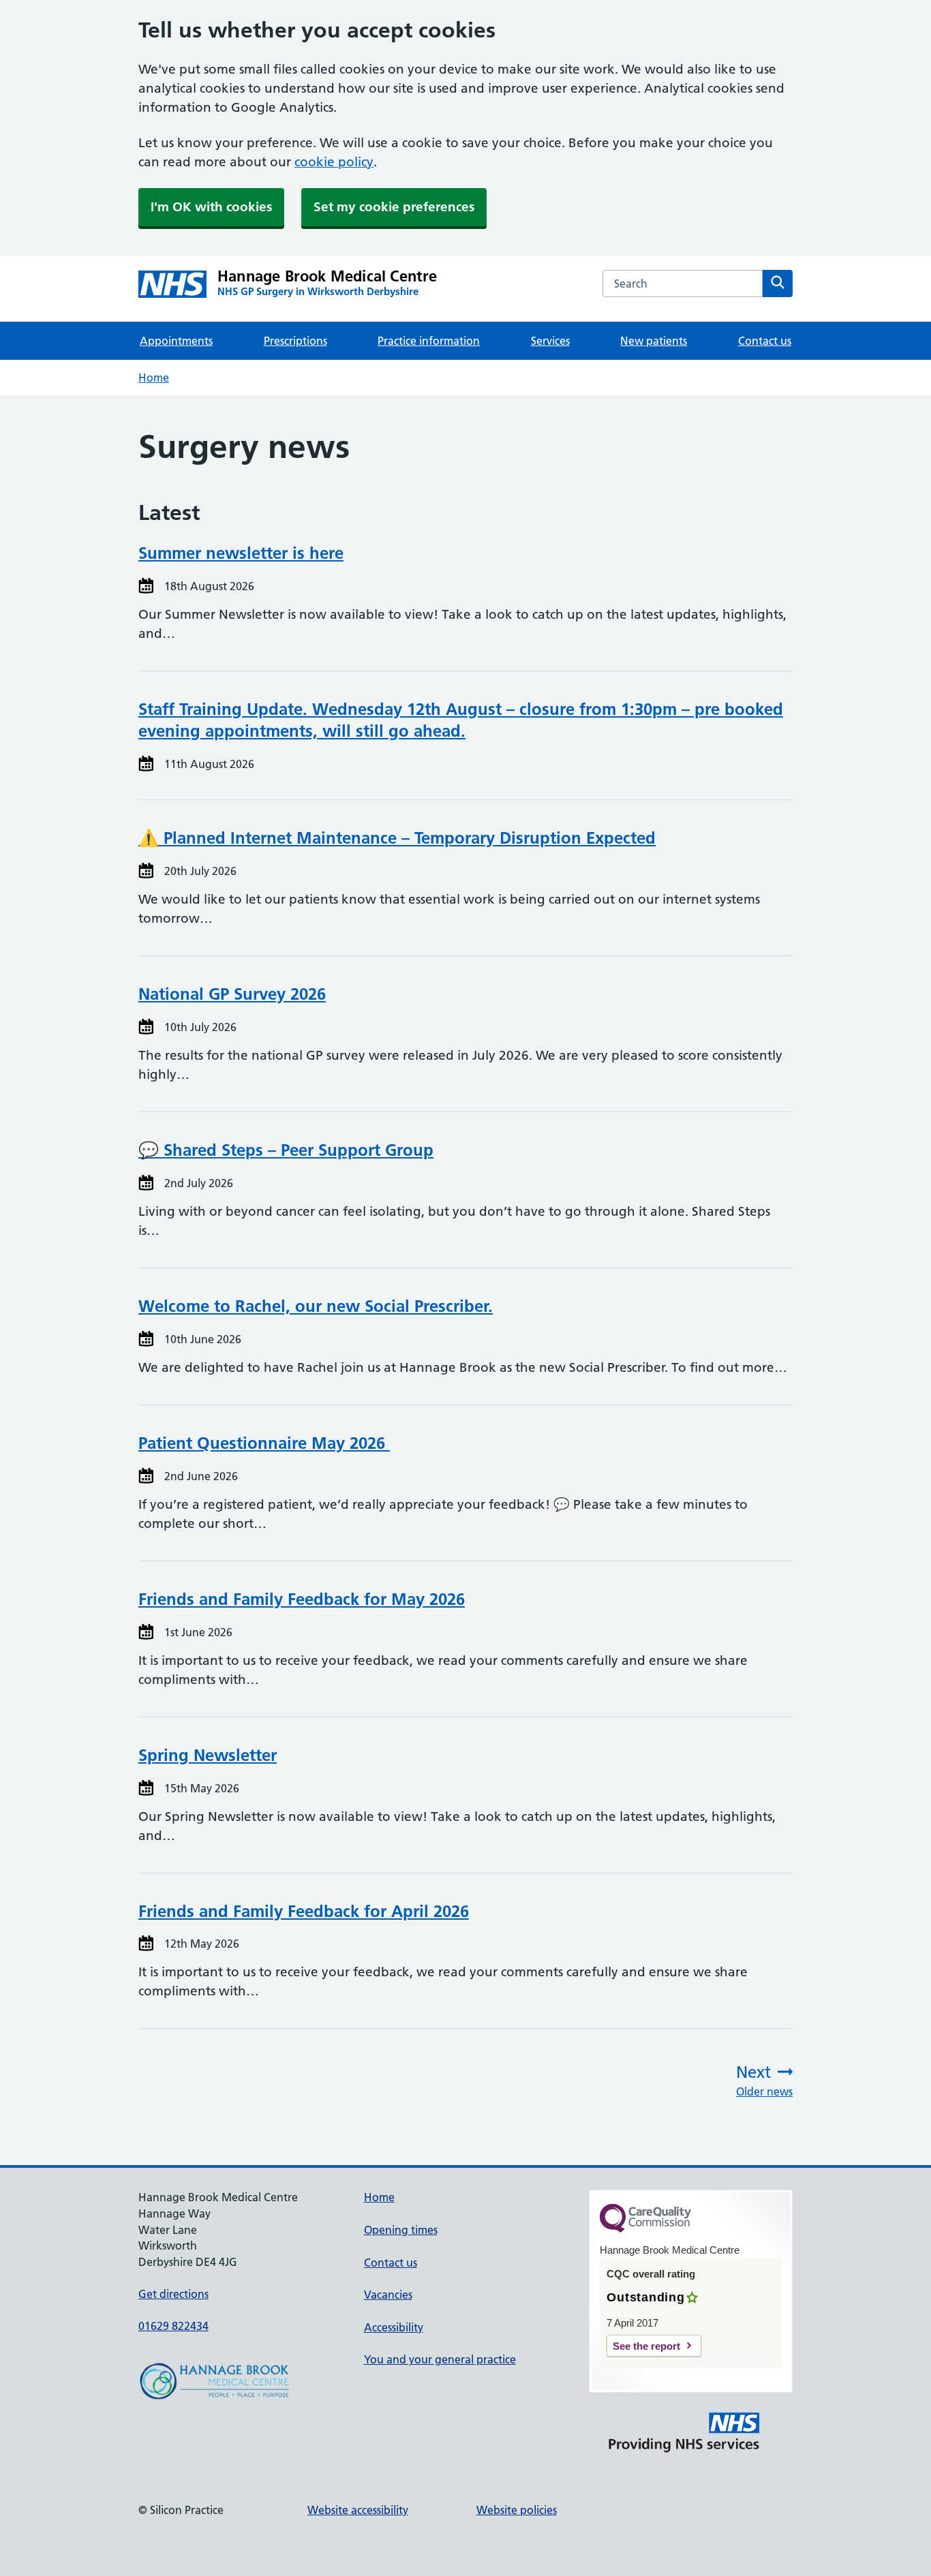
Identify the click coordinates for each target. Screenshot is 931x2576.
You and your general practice (440, 2359)
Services (550, 341)
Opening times (401, 2230)
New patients (654, 341)
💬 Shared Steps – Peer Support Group (286, 1150)
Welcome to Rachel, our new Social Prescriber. (316, 1306)
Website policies (517, 2510)
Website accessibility (358, 2510)
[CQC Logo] (645, 2229)
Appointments (176, 341)
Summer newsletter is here (241, 553)
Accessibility (394, 2327)
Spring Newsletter (208, 1755)
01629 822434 (173, 2326)
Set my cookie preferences (394, 207)
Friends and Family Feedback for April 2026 (304, 1911)
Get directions (173, 2294)
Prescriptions (295, 341)
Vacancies (388, 2295)
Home (154, 378)
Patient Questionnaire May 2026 (264, 1443)
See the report (646, 2346)
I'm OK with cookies (211, 207)
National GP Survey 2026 (232, 994)
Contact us (765, 341)
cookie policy (334, 162)
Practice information (429, 341)
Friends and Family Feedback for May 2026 (302, 1599)
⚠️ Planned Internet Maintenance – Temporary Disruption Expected (397, 838)
